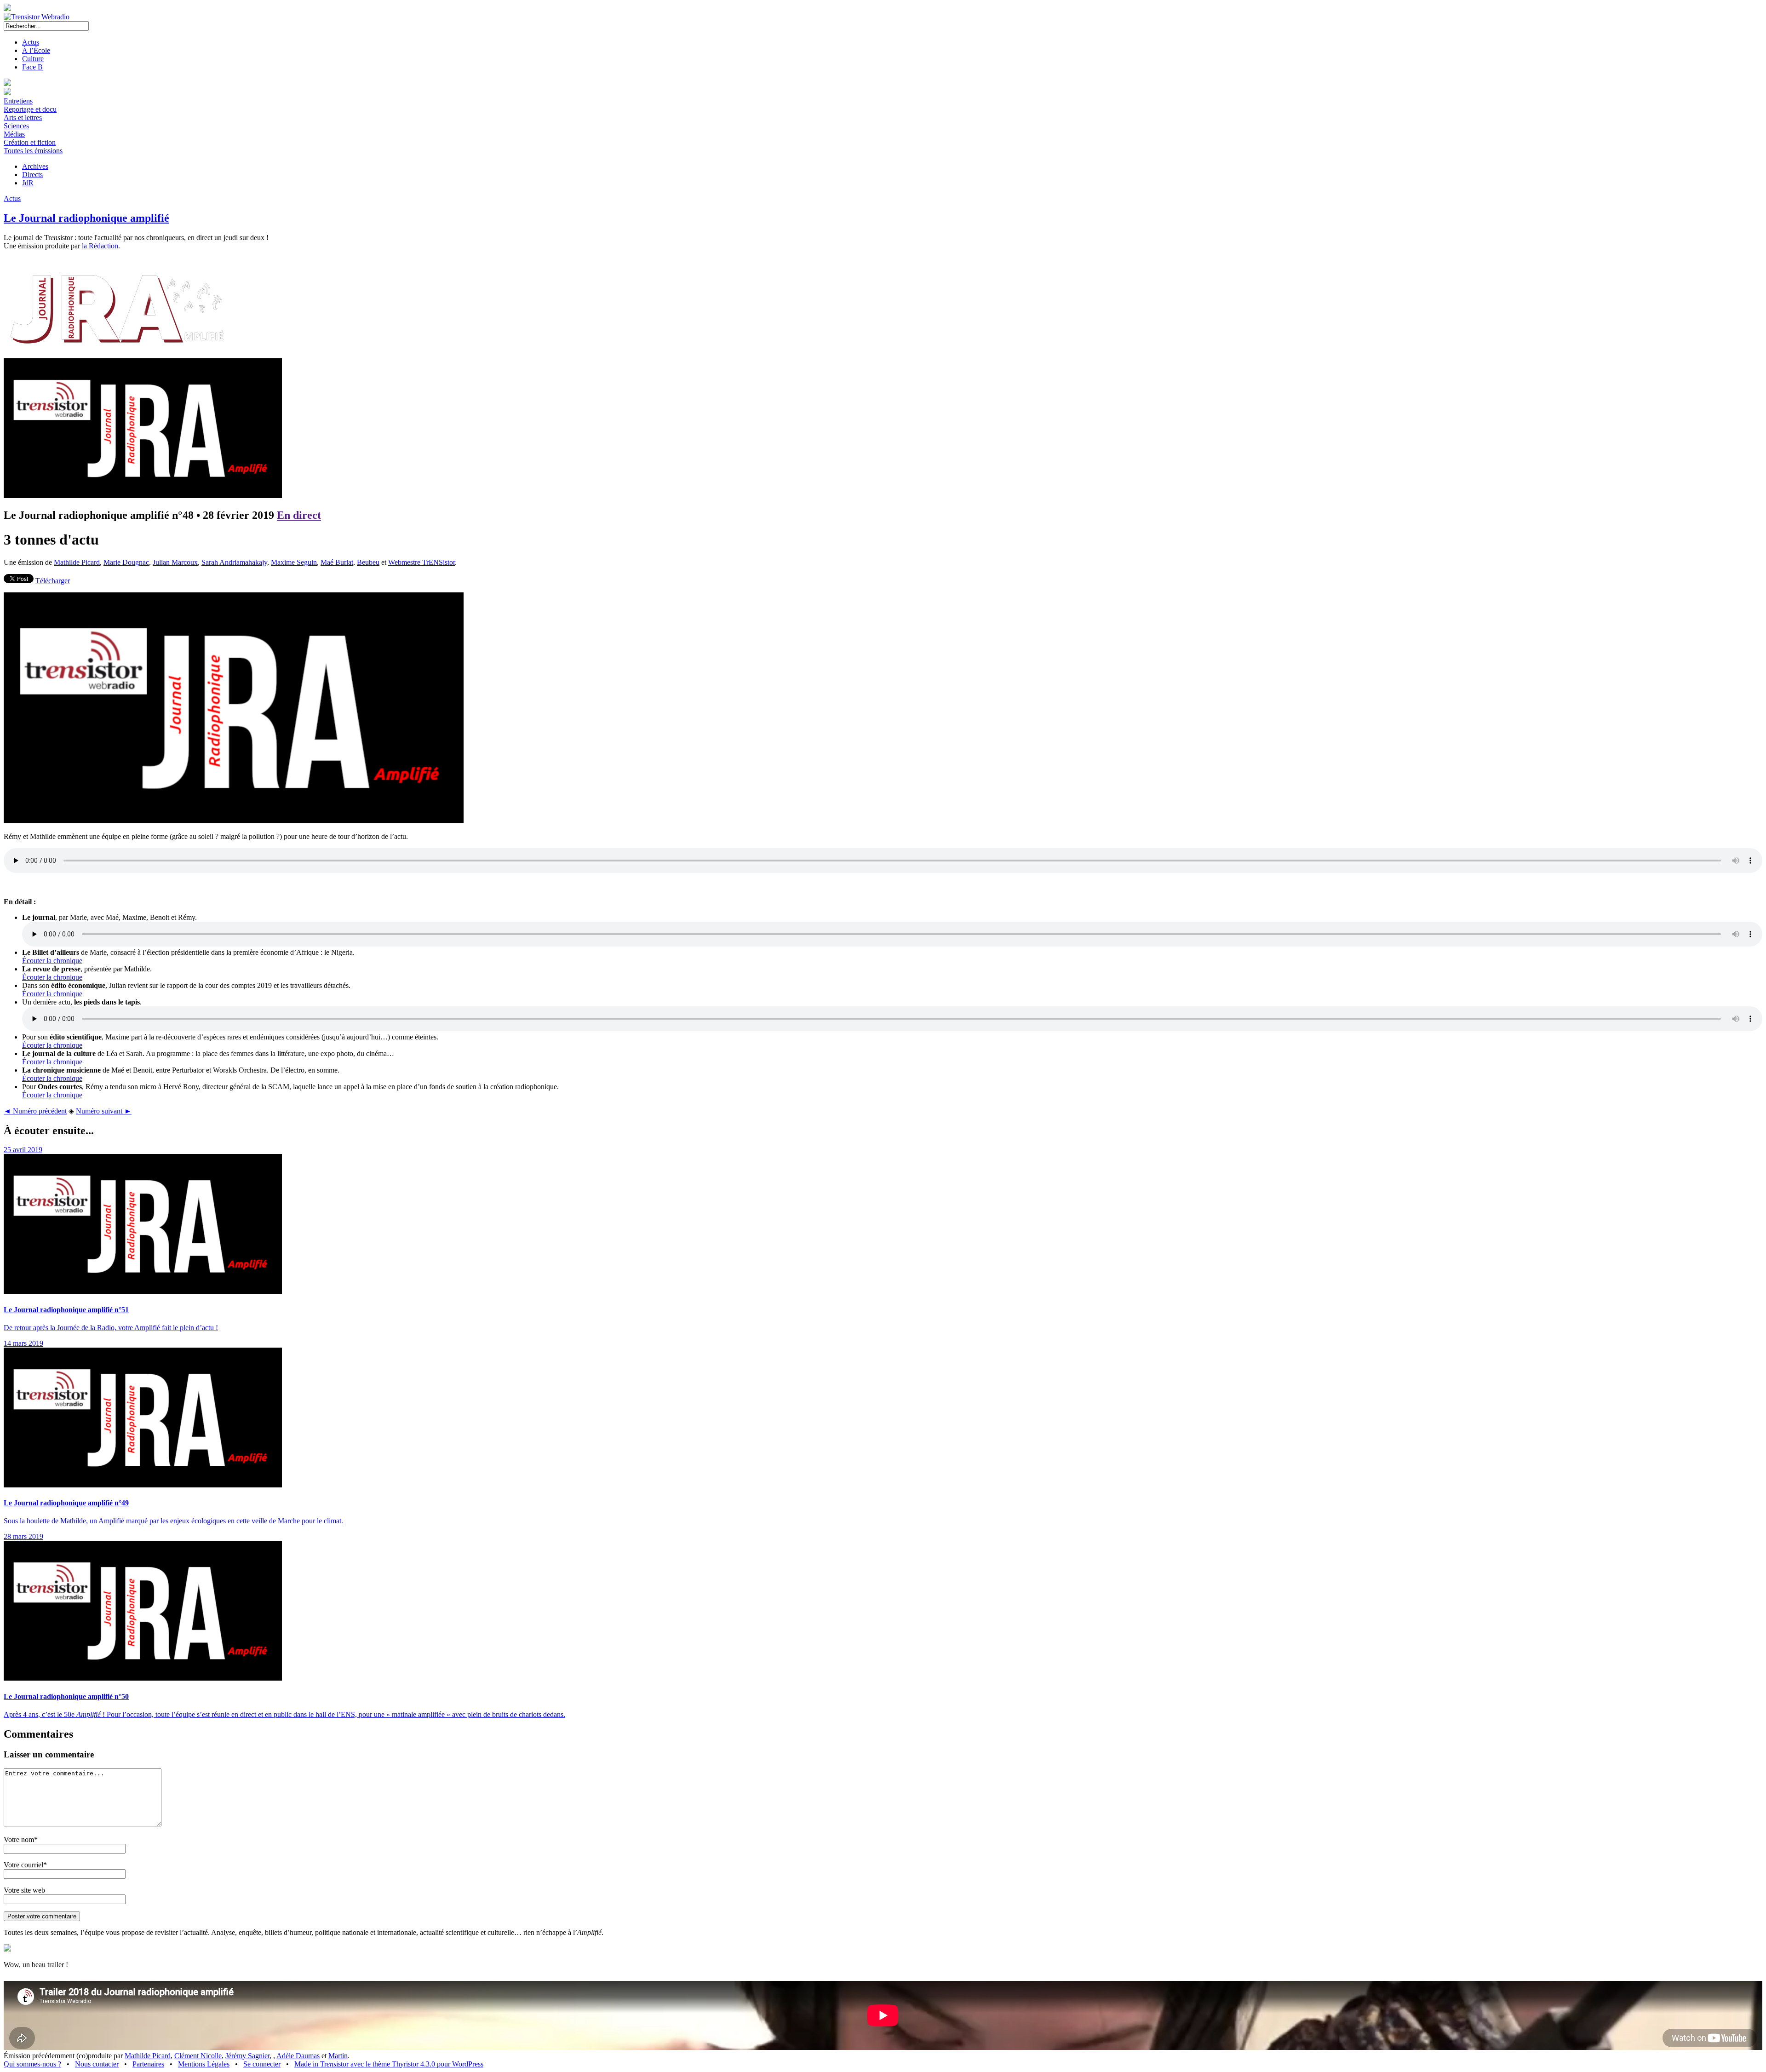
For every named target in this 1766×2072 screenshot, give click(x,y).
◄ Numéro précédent (35, 1111)
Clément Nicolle (198, 2056)
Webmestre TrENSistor (421, 562)
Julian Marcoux (175, 562)
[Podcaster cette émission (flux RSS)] (7, 1949)
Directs (32, 175)
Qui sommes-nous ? (32, 2064)
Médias (14, 134)
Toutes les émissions (33, 151)
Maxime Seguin (294, 562)
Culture (33, 59)
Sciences (16, 126)
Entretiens (18, 101)
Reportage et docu (30, 109)
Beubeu (368, 562)
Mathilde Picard (77, 562)
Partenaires (148, 2064)
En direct (299, 515)
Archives (35, 166)
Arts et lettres (23, 118)
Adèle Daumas (298, 2056)
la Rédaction (100, 246)
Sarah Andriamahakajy (234, 562)
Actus (31, 42)
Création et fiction (30, 142)
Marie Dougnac (126, 562)
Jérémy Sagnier (247, 2056)
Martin (338, 2056)
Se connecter (262, 2064)
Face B (32, 67)
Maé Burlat (337, 562)
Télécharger (53, 581)
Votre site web (24, 1890)
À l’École (36, 50)
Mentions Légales (204, 2064)
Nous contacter (97, 2064)
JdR (28, 183)
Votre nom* (21, 1840)
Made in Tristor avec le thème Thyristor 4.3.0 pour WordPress (389, 2064)
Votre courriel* (25, 1865)
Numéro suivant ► (104, 1111)
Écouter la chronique (52, 961)
